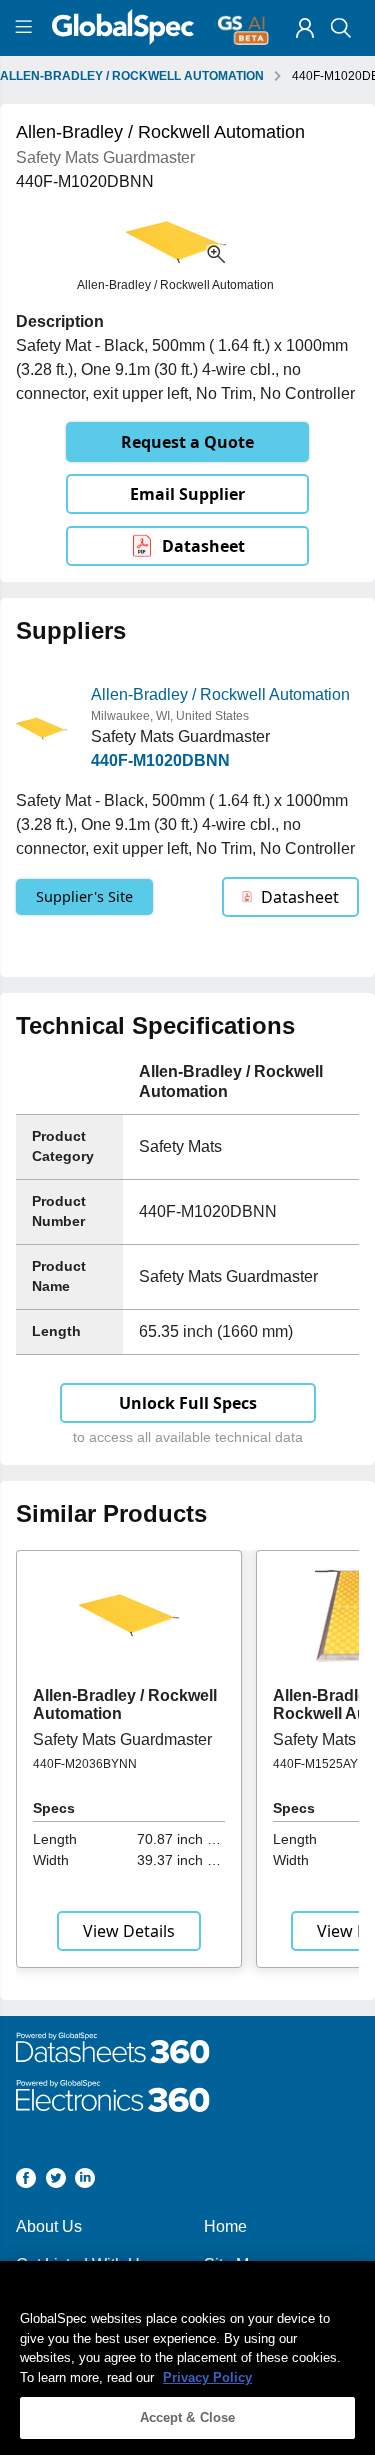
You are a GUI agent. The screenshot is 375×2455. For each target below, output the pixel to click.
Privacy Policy (207, 2377)
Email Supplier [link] (187, 494)
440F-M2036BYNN (85, 1764)
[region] (187, 2358)
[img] (305, 28)
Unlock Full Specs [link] (188, 1403)
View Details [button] (129, 1931)
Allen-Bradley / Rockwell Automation (220, 694)
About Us (49, 2226)
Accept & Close (188, 2417)
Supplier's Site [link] (84, 896)
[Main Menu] (26, 28)
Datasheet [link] (203, 546)
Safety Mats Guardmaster (122, 1739)
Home (225, 2226)
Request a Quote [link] (187, 442)
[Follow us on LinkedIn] (85, 2181)
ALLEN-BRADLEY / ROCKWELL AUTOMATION (132, 76)
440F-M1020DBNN (160, 760)
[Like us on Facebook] (26, 2181)
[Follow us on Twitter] (56, 2181)
